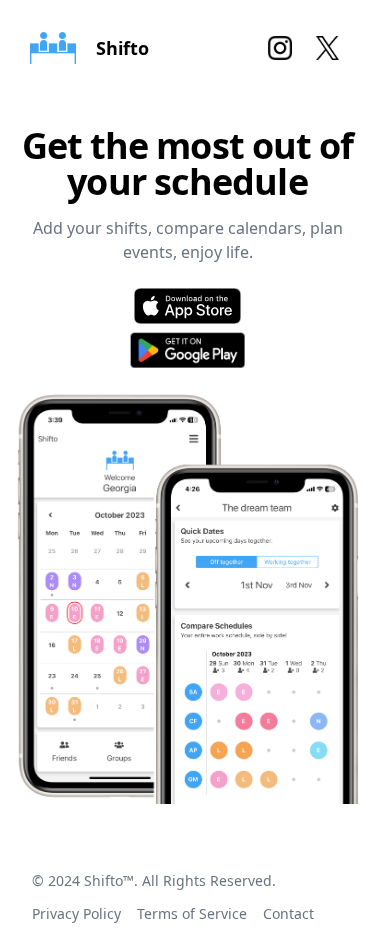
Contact (288, 913)
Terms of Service (192, 913)
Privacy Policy (76, 913)
